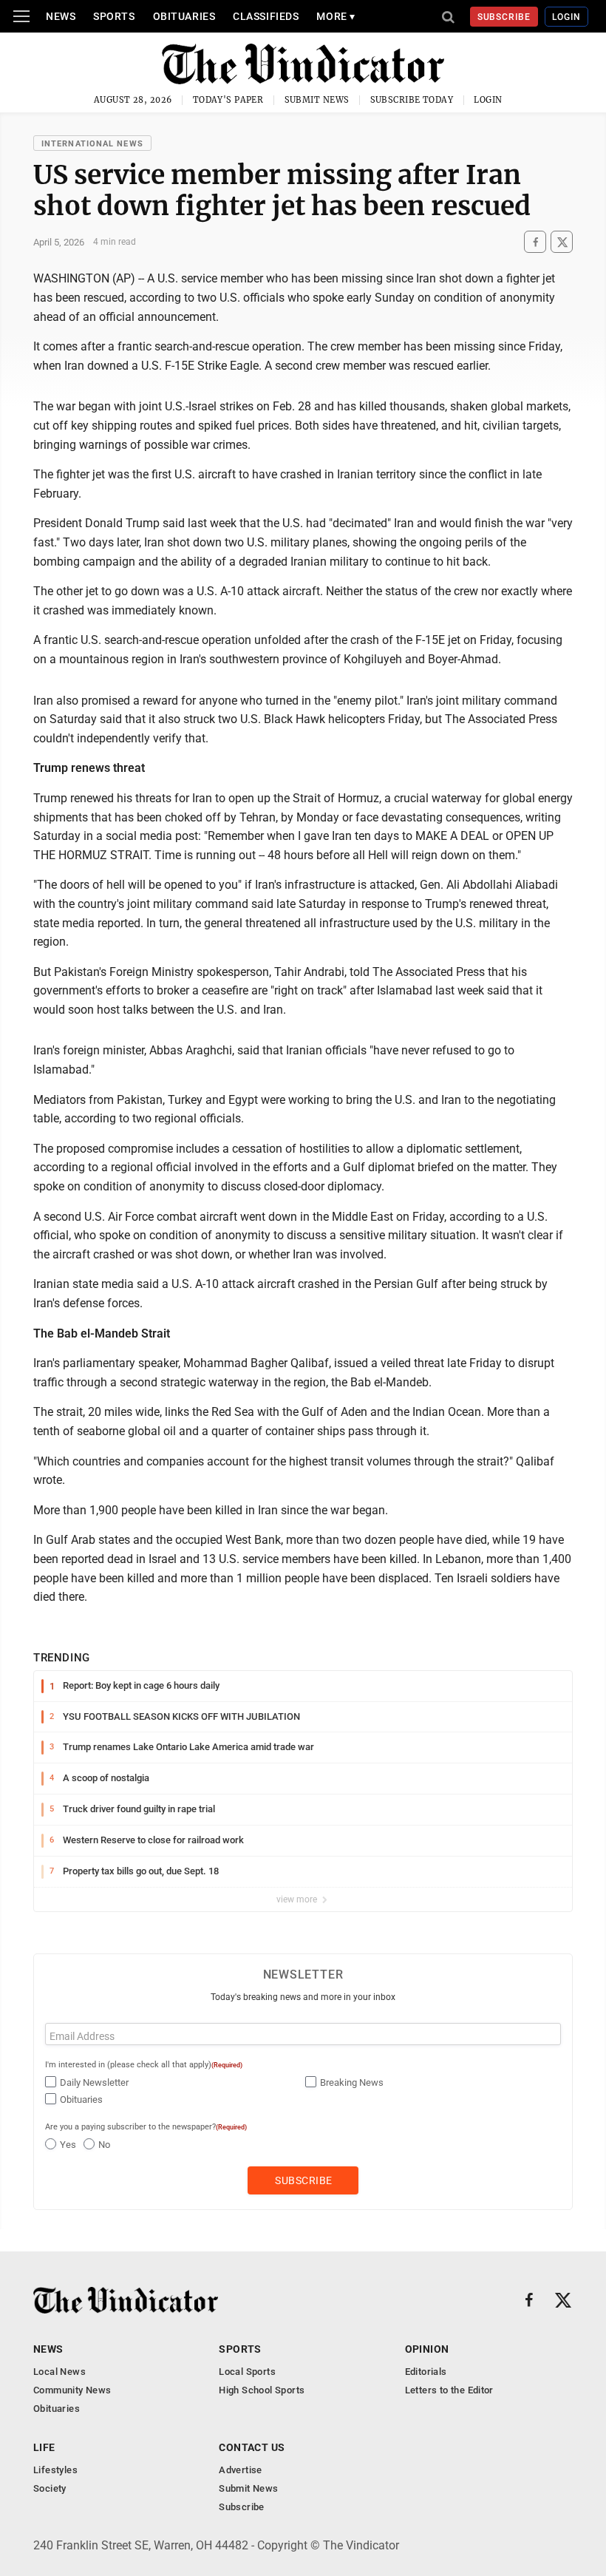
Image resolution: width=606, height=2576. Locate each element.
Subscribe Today (412, 100)
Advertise (241, 2470)
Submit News (317, 100)
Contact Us (252, 2447)
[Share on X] (562, 242)
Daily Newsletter (94, 2082)
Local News (59, 2372)
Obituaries (184, 16)
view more (298, 1899)
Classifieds (266, 16)
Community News (72, 2390)
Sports (114, 16)
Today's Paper (228, 100)
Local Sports (247, 2372)
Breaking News (352, 2082)
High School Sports (262, 2390)
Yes (68, 2145)
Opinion (427, 2349)
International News (92, 144)
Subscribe (504, 17)
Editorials (426, 2372)
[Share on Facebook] (535, 242)
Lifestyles (55, 2470)
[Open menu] (21, 16)
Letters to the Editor (449, 2390)
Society (50, 2488)
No (104, 2145)
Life (44, 2447)
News (61, 16)
